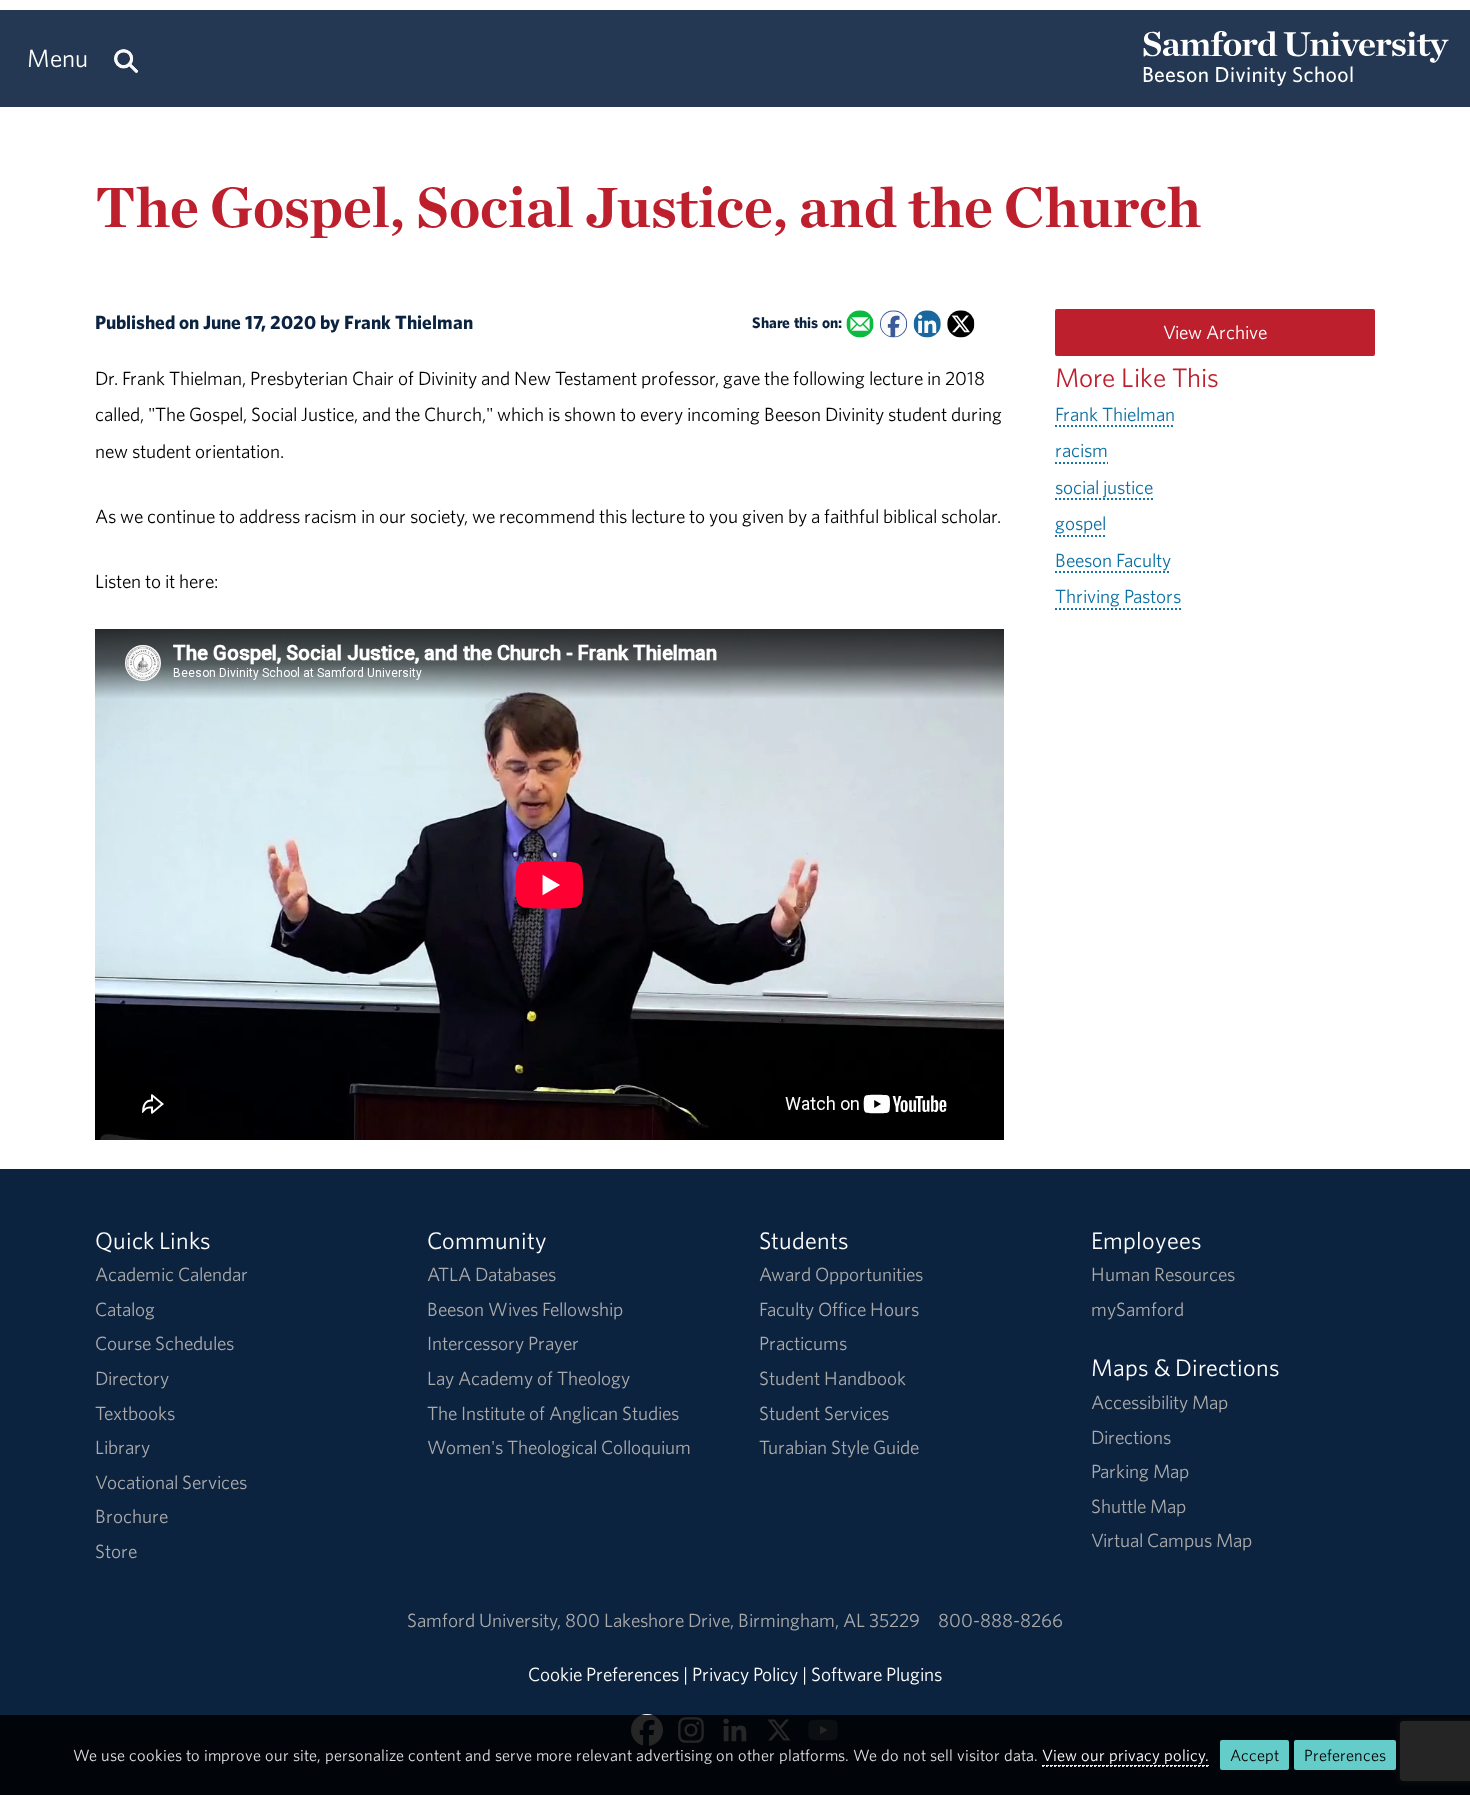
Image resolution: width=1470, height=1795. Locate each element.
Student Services (824, 1413)
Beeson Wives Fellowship (525, 1309)
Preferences (1345, 1755)
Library (122, 1447)
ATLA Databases (491, 1274)
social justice (1104, 487)
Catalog (125, 1309)
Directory (132, 1378)
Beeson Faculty (1113, 560)
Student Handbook (832, 1378)
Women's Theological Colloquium (559, 1447)
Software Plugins (876, 1674)
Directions (1131, 1437)
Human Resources (1163, 1274)
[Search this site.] (126, 58)
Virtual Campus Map (1171, 1540)
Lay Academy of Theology (528, 1378)
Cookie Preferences (603, 1674)
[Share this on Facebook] (893, 324)
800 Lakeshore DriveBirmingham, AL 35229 (742, 1620)
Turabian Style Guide (839, 1447)
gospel (1080, 523)
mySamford (1137, 1309)
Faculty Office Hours (839, 1309)
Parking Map (1140, 1471)
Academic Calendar (171, 1274)
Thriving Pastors (1118, 596)
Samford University (486, 1620)
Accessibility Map (1159, 1402)
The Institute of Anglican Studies (553, 1413)
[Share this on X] (960, 324)
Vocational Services (171, 1482)
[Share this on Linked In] (926, 324)
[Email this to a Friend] (859, 324)
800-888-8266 (1000, 1620)
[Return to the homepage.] (1296, 76)
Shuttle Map (1138, 1506)
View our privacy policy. (1125, 1755)
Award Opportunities (841, 1274)
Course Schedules (164, 1343)
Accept (1254, 1755)
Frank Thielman (1115, 414)
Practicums (803, 1343)
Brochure (131, 1516)
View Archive (1215, 332)
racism (1081, 450)
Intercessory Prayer (503, 1343)
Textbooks (135, 1413)
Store (116, 1551)
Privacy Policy (745, 1674)
